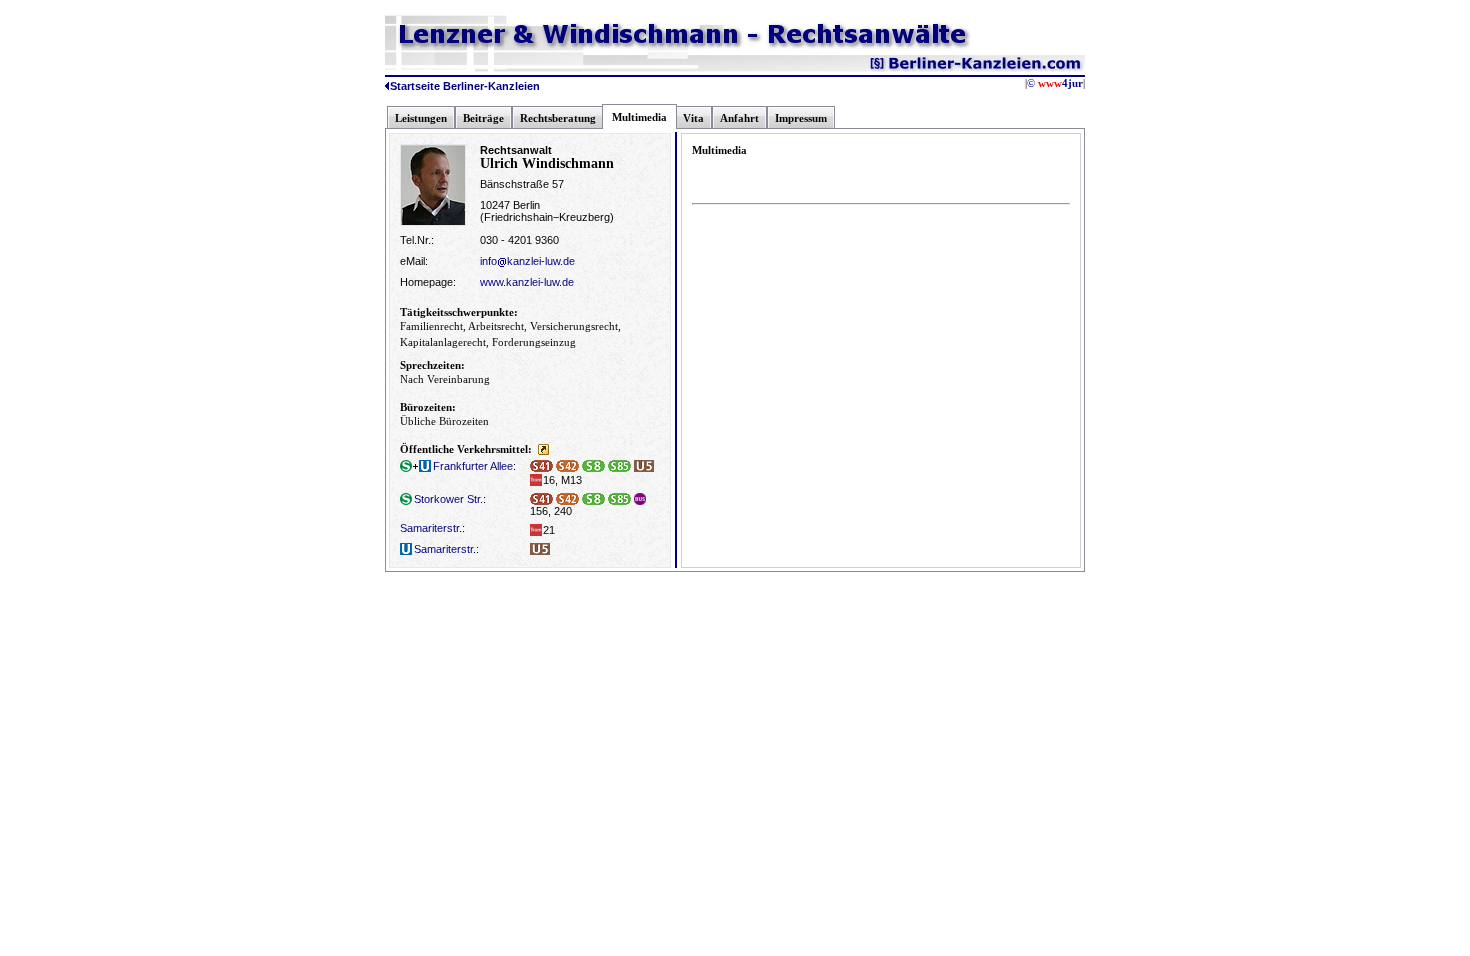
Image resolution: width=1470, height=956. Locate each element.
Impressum (801, 118)
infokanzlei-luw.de (527, 261)
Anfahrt (739, 118)
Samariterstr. (431, 528)
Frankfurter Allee (473, 466)
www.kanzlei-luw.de (527, 282)
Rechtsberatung (558, 118)
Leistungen (421, 118)
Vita (693, 118)
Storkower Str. (448, 499)
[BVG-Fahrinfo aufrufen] (543, 449)
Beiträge (483, 118)
